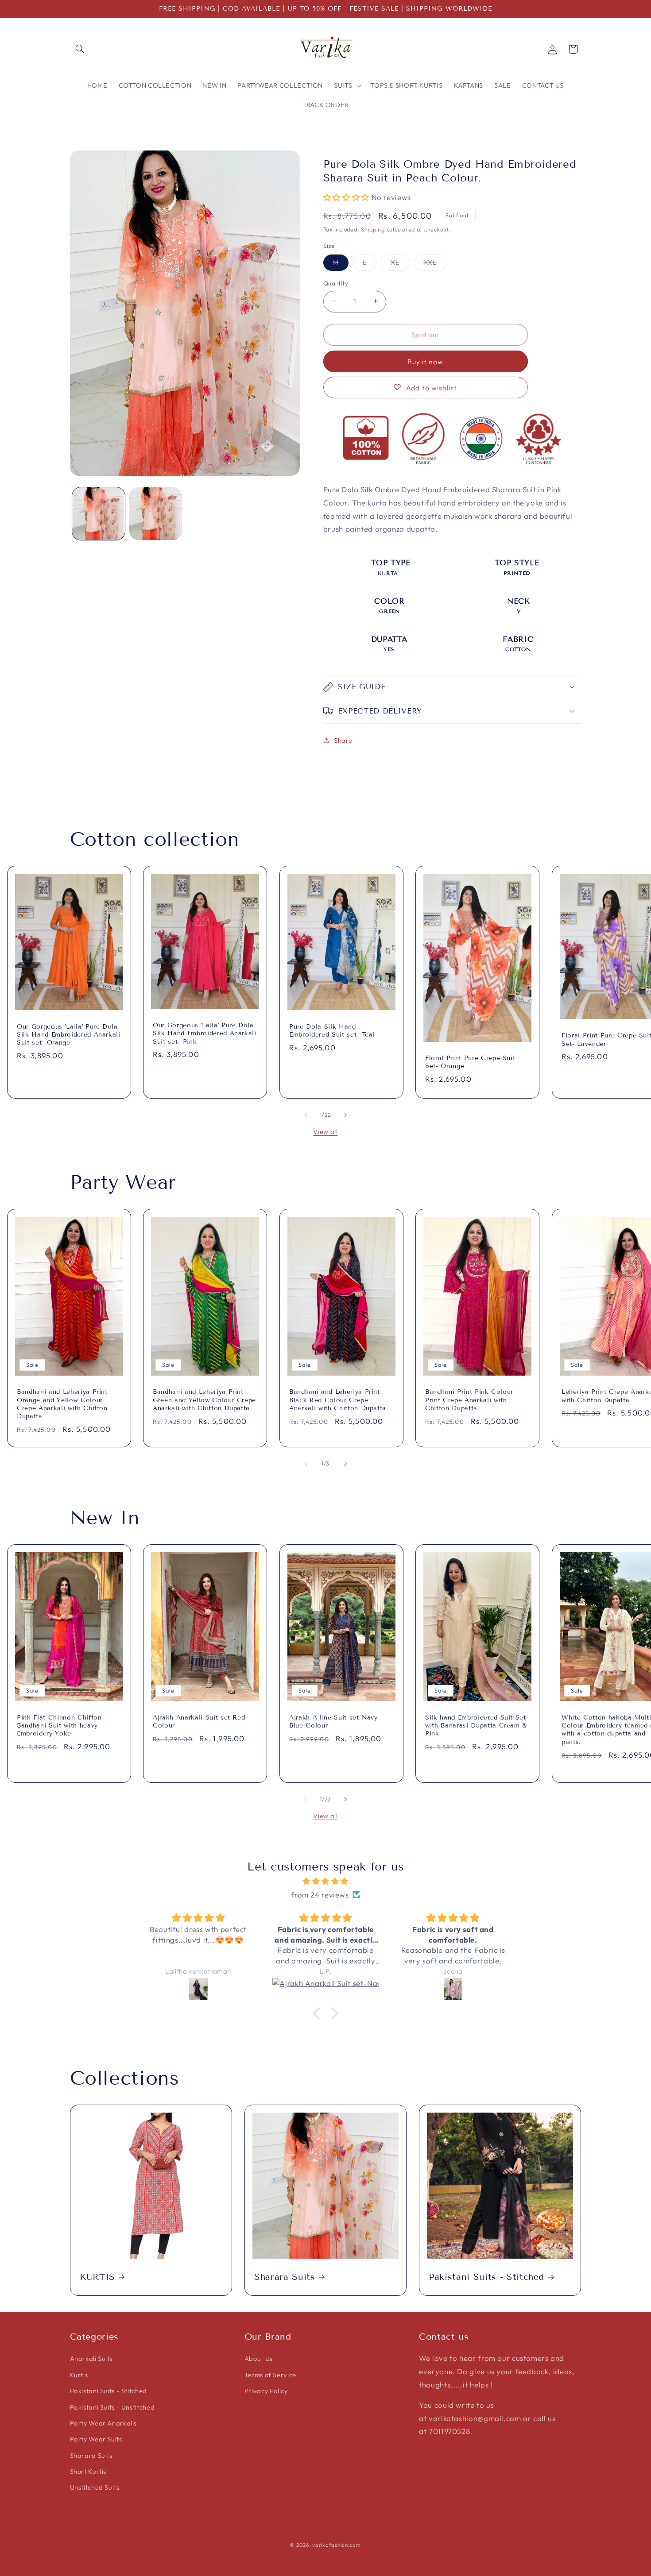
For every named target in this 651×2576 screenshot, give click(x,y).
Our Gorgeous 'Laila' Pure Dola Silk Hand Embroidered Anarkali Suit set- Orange (69, 1034)
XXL (435, 264)
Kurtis (79, 2375)
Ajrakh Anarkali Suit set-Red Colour (199, 1722)
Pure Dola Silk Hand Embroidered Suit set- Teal (332, 1030)
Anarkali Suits (91, 2358)
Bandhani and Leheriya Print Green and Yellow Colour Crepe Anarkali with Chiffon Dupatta (204, 1400)
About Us (259, 2358)
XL (400, 264)
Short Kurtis (88, 2471)
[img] (325, 1881)
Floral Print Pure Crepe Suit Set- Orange (470, 1062)
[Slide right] (345, 1115)
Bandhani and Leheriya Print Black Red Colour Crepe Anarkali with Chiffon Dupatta (338, 1400)
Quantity (336, 283)
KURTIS (97, 2277)
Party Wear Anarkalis (104, 2423)
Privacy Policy (266, 2391)
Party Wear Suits (96, 2439)
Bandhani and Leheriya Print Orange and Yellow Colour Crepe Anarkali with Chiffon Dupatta (62, 1404)
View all (325, 1132)
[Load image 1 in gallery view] (99, 514)
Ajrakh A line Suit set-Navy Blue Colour (333, 1722)
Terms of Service (270, 2375)
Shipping (373, 229)
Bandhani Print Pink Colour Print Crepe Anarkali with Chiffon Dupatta (469, 1400)
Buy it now (426, 361)
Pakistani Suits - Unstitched (112, 2407)
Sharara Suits (285, 2277)
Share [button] (343, 740)
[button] (80, 49)
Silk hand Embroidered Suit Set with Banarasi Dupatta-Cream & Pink (476, 1726)
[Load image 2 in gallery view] (156, 514)
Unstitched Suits (95, 2487)
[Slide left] (306, 1115)
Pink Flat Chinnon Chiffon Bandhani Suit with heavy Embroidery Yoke (59, 1726)
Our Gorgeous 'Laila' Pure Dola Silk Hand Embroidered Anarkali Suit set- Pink (205, 1033)
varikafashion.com (337, 2545)
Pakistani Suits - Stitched (486, 2277)
